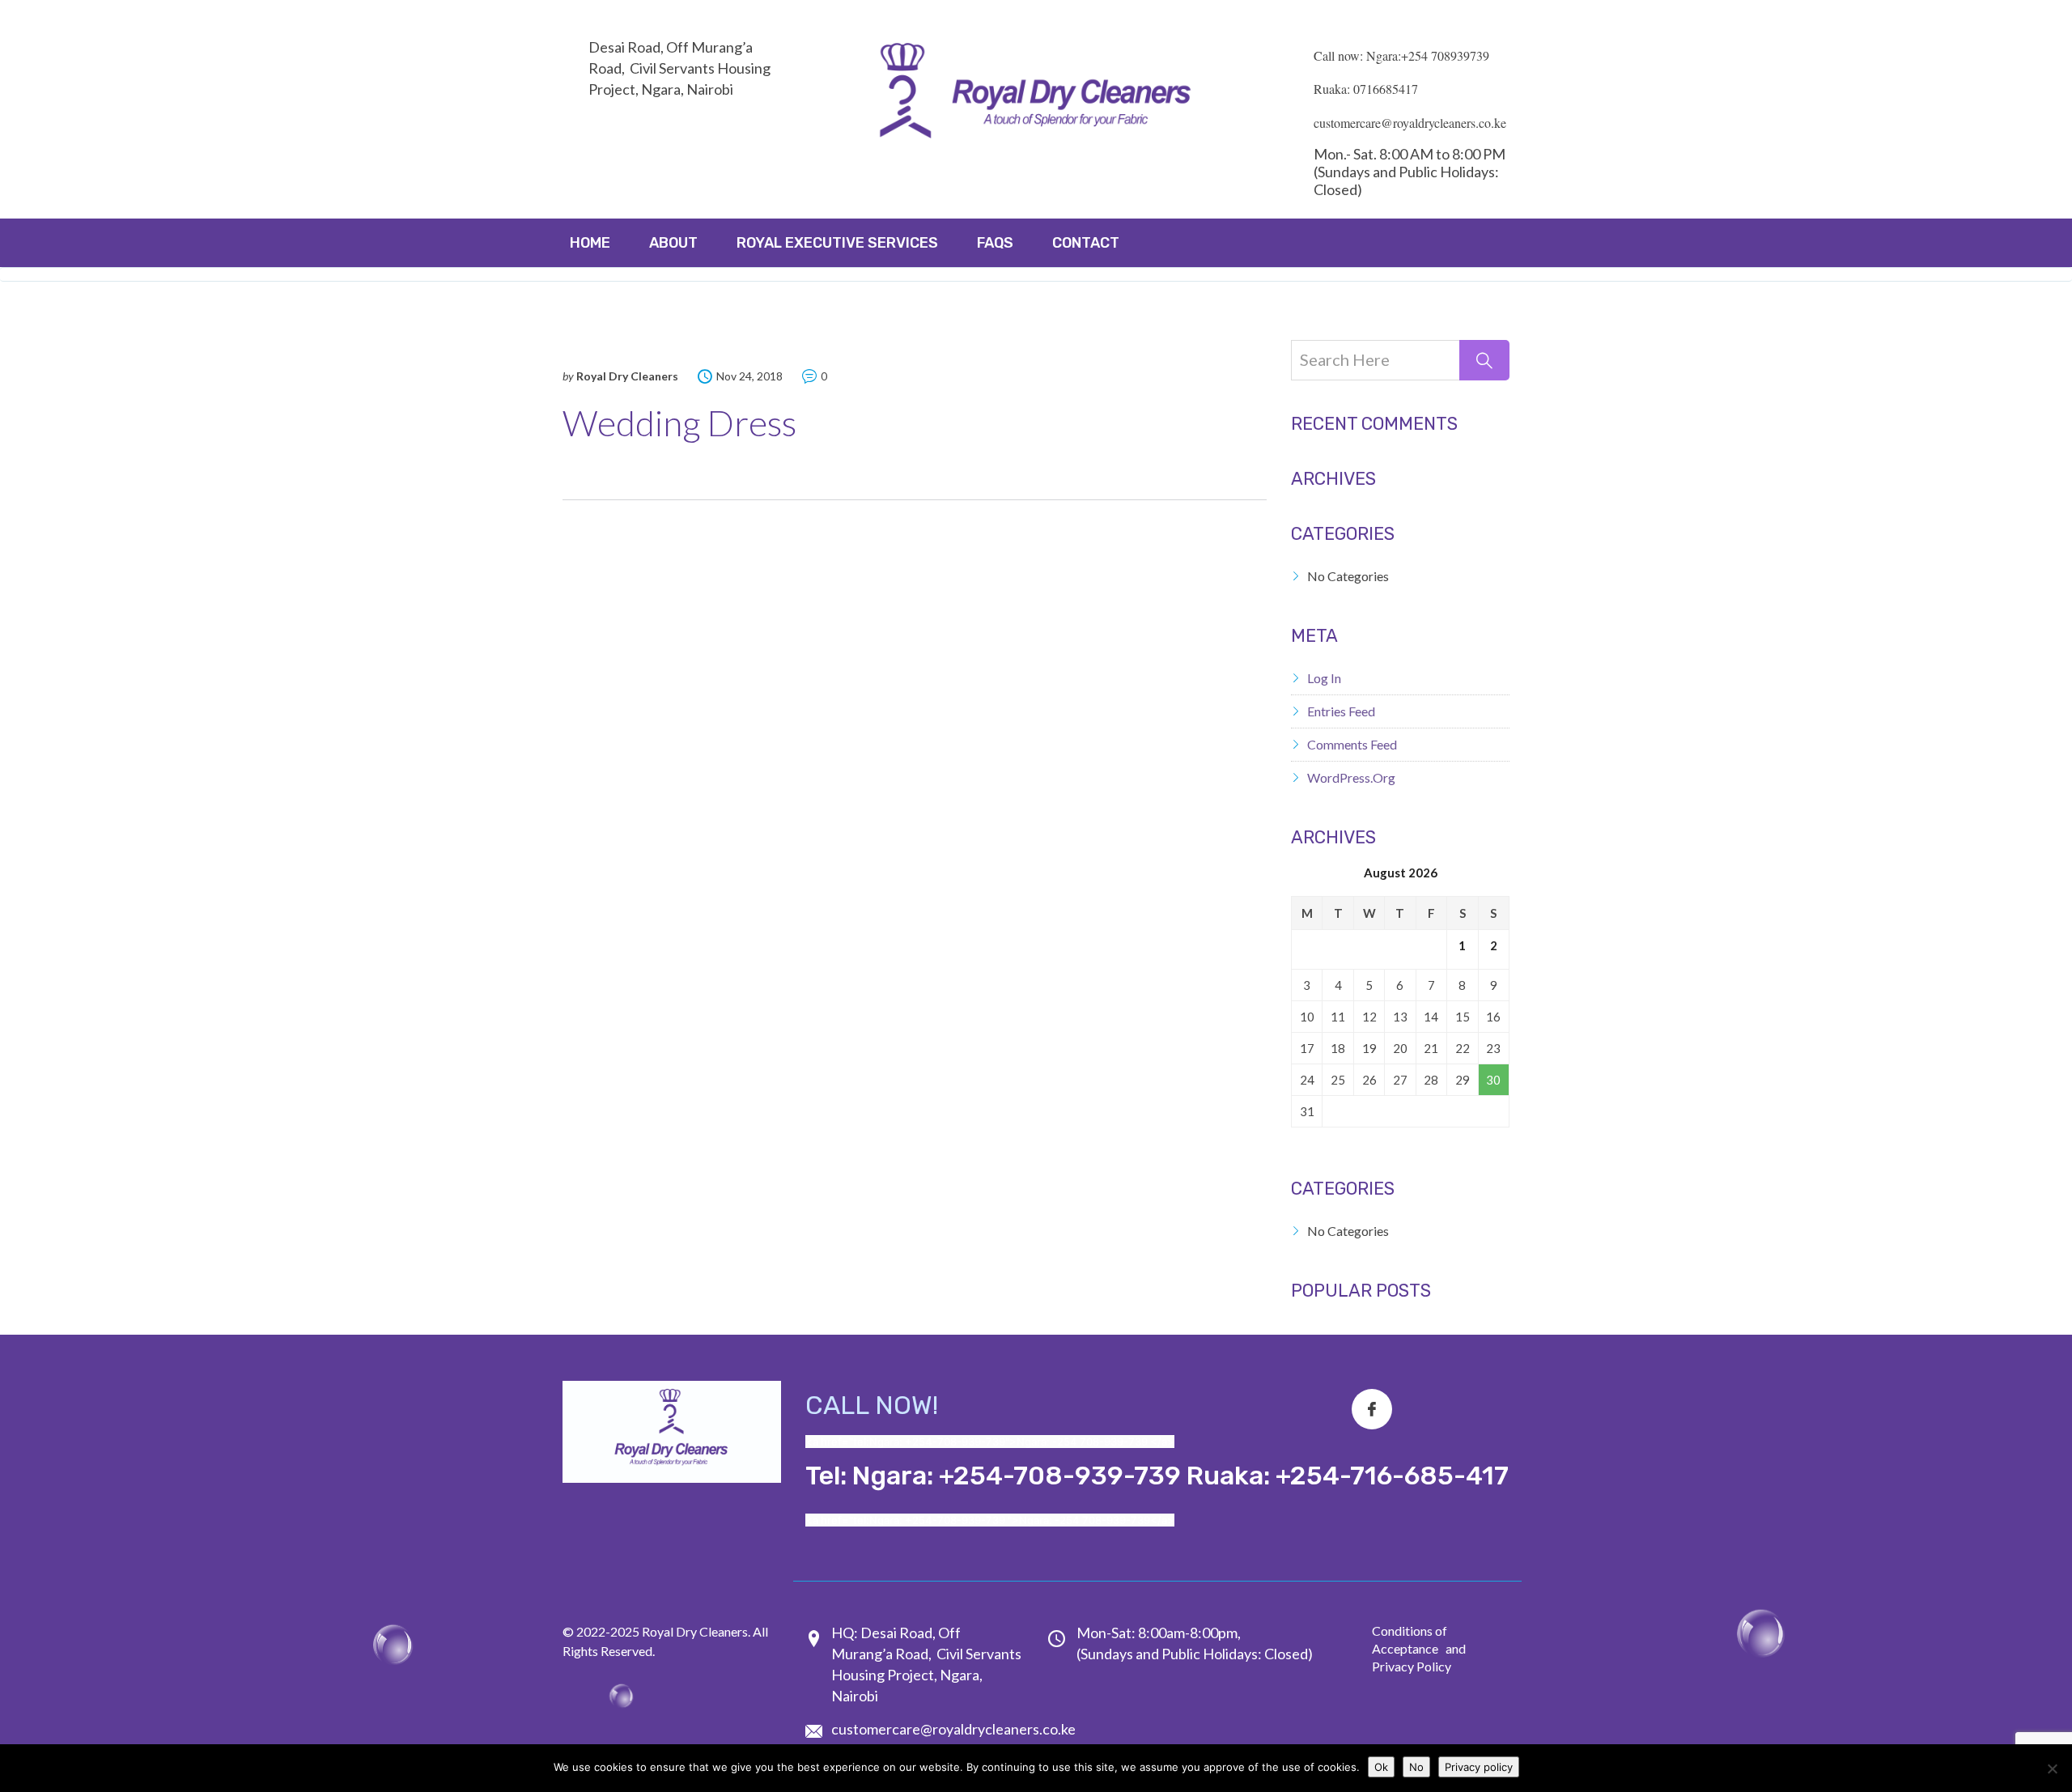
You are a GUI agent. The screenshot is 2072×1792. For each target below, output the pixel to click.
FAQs (995, 243)
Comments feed (1352, 744)
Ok (1381, 1767)
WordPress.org (1351, 777)
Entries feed (1341, 711)
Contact (1086, 243)
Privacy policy (1479, 1767)
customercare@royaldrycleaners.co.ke (953, 1729)
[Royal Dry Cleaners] (1036, 95)
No (1416, 1767)
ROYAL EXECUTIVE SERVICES (837, 243)
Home (590, 243)
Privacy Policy (1412, 1666)
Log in (1324, 678)
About (673, 243)
